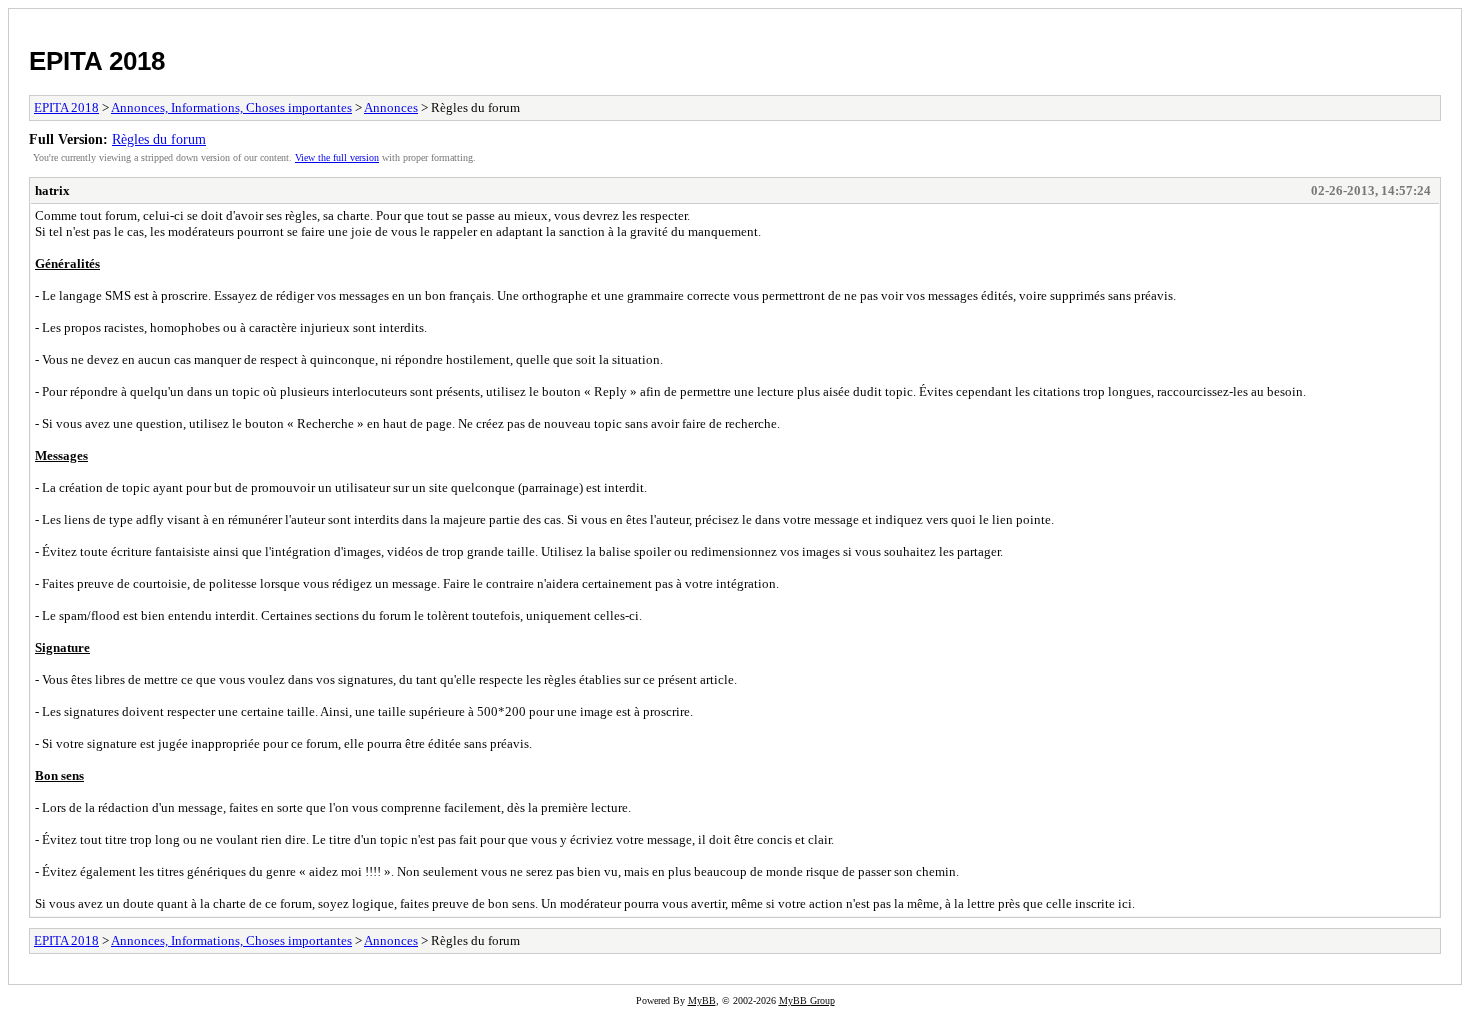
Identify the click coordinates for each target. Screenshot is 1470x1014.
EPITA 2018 (97, 61)
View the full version (337, 157)
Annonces (391, 107)
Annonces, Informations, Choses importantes (231, 107)
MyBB (702, 1000)
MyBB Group (807, 1000)
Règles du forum (159, 139)
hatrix (52, 190)
